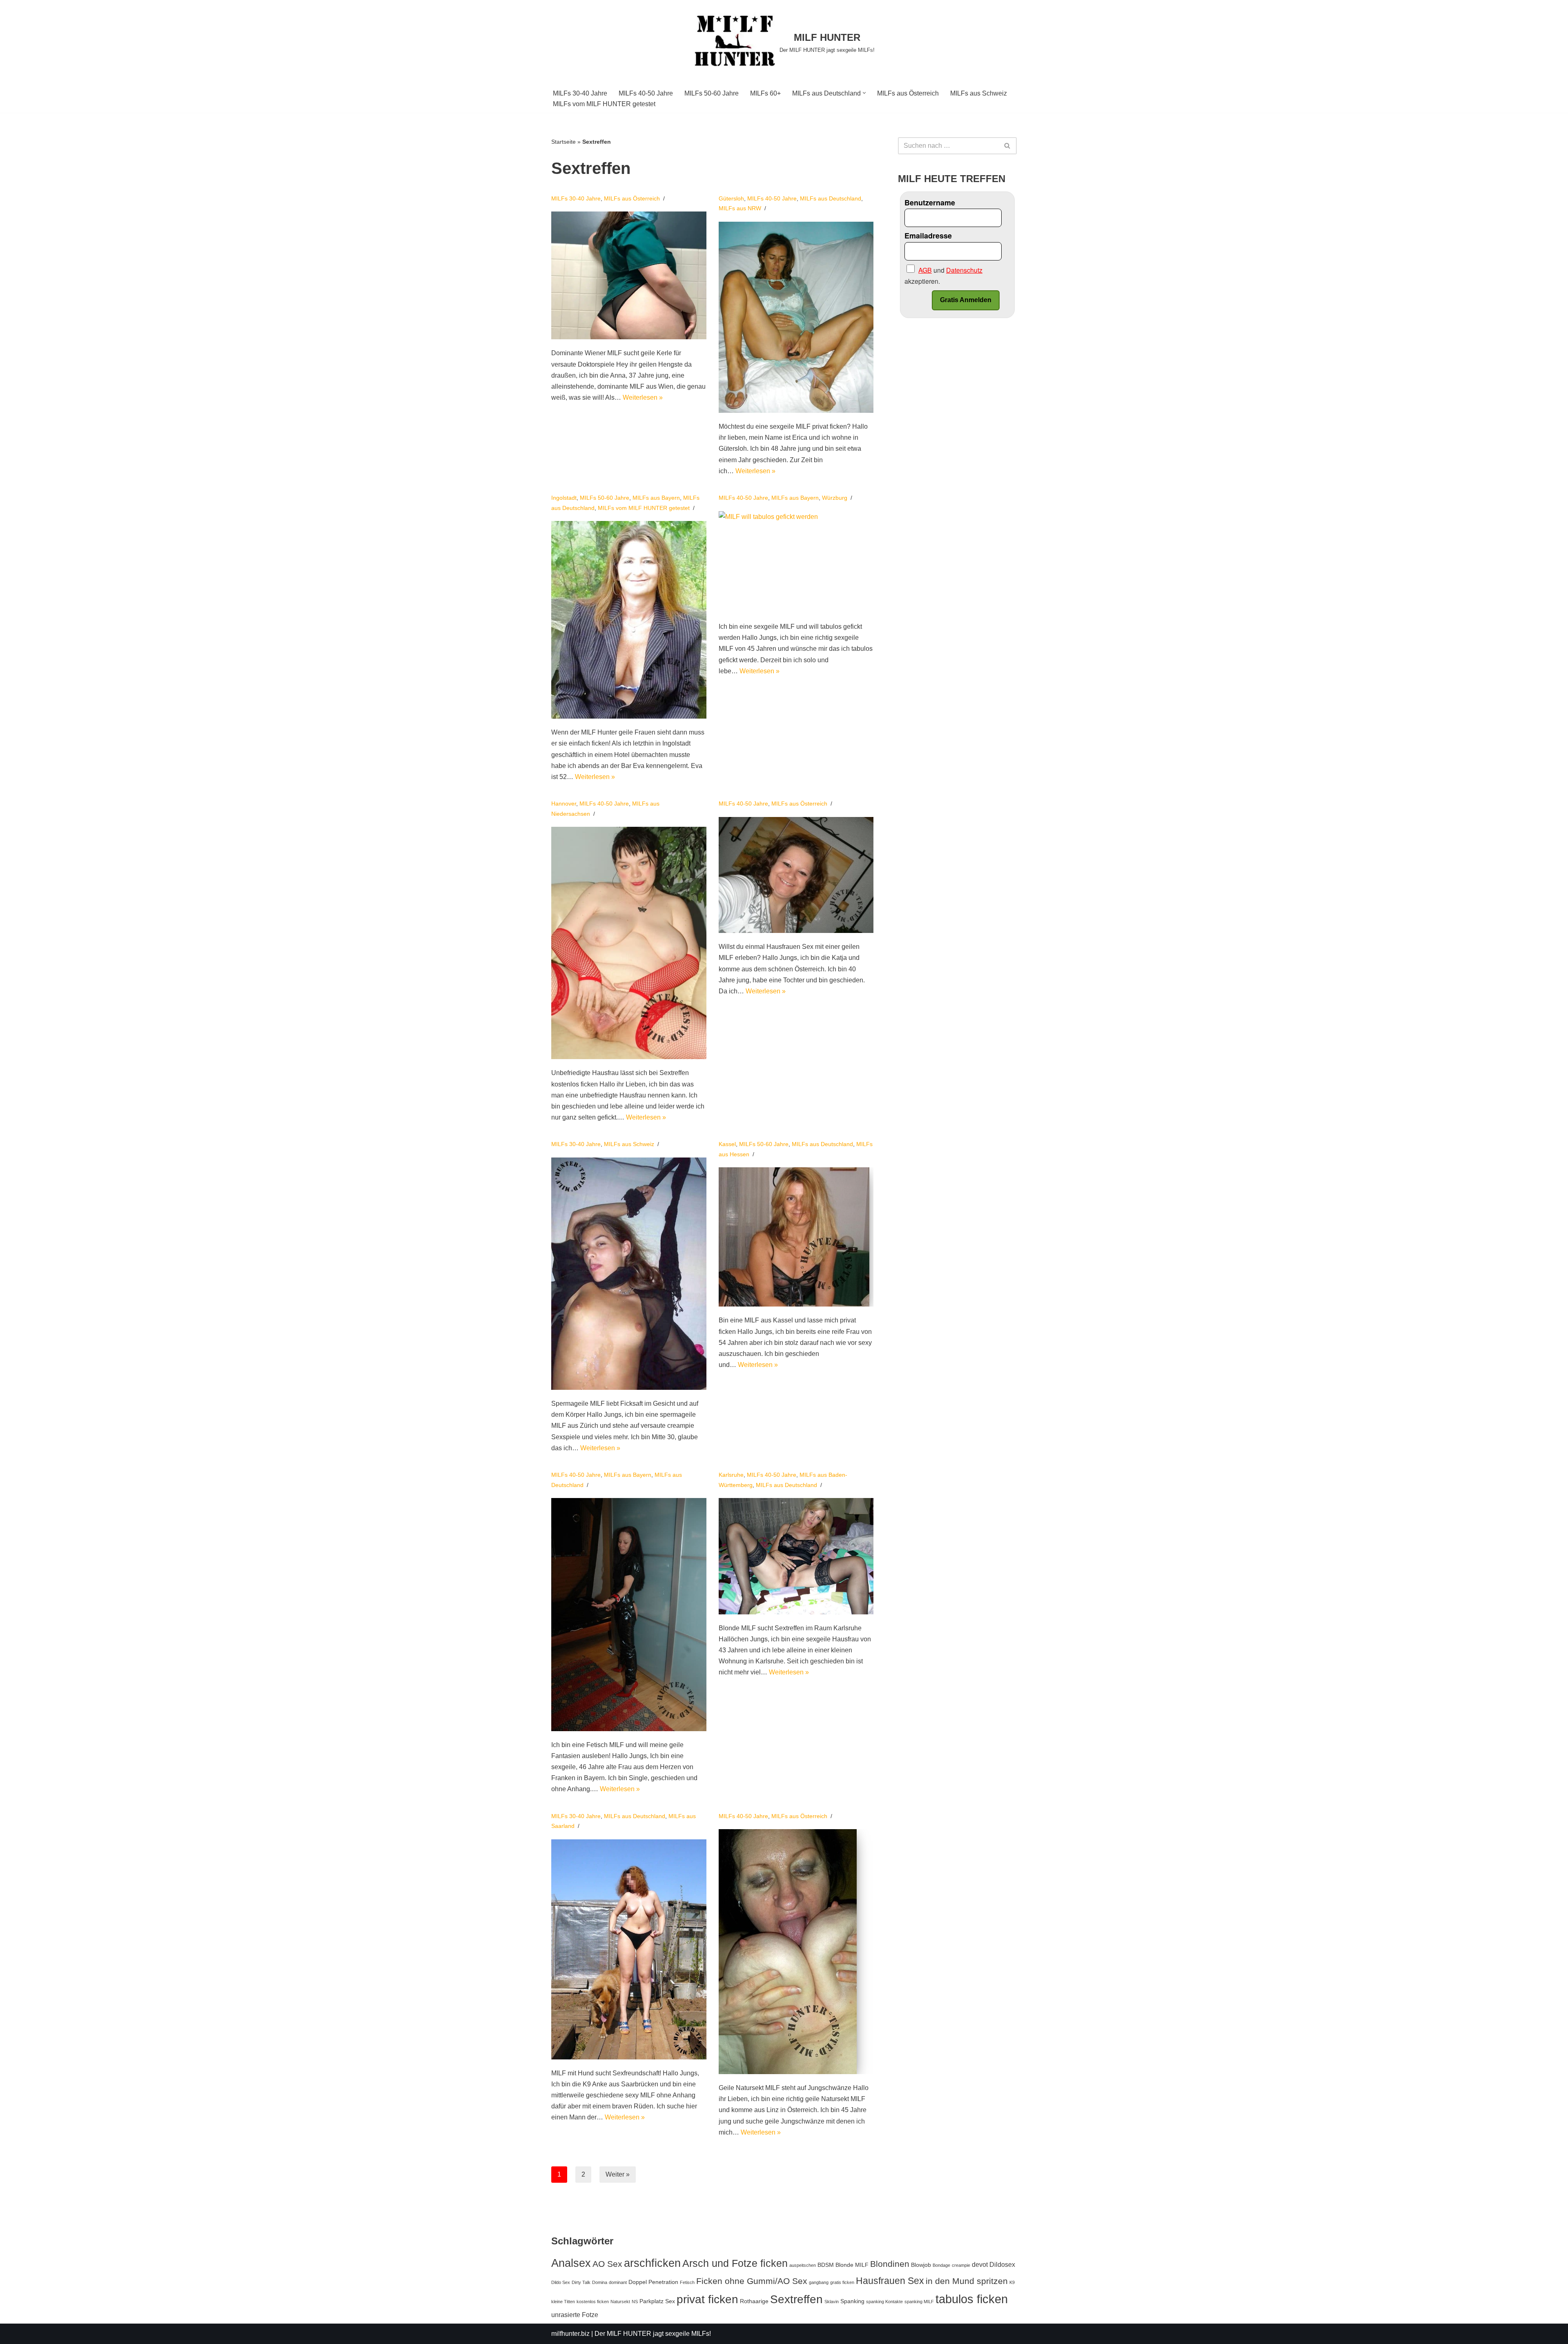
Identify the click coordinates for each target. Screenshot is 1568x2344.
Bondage (941, 2265)
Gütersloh (731, 198)
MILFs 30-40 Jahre (580, 93)
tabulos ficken (972, 2299)
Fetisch (687, 2282)
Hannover (564, 804)
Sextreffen (796, 2299)
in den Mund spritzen (967, 2281)
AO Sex (607, 2264)
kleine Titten (563, 2302)
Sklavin (832, 2302)
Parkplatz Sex (657, 2301)
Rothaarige (754, 2301)
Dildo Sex (561, 2282)
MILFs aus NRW (740, 208)
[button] (864, 93)
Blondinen (890, 2264)
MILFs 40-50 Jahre (646, 93)
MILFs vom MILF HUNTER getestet (604, 104)
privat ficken (707, 2299)
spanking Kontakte (884, 2302)
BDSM (826, 2265)
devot (980, 2264)
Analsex (571, 2263)
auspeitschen (803, 2265)
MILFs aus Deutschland (831, 198)
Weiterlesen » (643, 397)
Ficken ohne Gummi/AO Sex (752, 2281)
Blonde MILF (852, 2265)
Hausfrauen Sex (890, 2281)
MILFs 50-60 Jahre (712, 93)
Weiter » (618, 2174)
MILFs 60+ (765, 93)
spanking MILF (919, 2302)
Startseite (563, 142)
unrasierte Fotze (575, 2315)
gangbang (819, 2282)
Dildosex (1002, 2264)
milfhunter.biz (570, 2334)
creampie (961, 2265)
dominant (618, 2282)
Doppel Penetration (653, 2282)
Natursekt (620, 2302)
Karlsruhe (731, 1475)
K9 (1012, 2282)
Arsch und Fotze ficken (735, 2263)
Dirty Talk (581, 2282)
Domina (600, 2282)
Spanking (852, 2301)
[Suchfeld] (1008, 146)
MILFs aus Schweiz (979, 93)
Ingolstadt (564, 498)
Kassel (727, 1144)
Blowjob (921, 2265)
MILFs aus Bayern (656, 498)
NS (635, 2302)
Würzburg (835, 498)
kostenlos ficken (593, 2302)
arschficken (652, 2263)
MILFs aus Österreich (908, 93)
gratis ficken (842, 2282)
